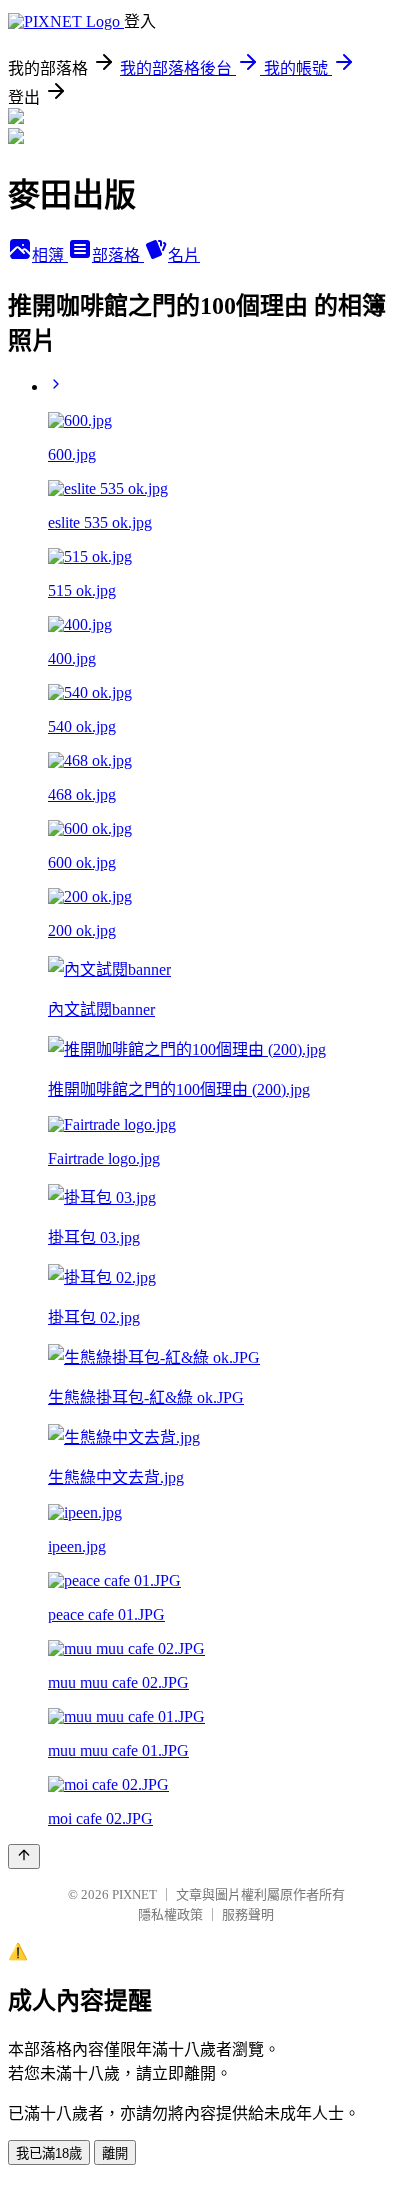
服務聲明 (248, 1914)
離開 (115, 2153)
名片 (184, 255)
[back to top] (24, 1856)
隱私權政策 (170, 1914)
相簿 (50, 255)
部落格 (118, 255)
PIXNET (134, 1894)
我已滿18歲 (49, 2153)
